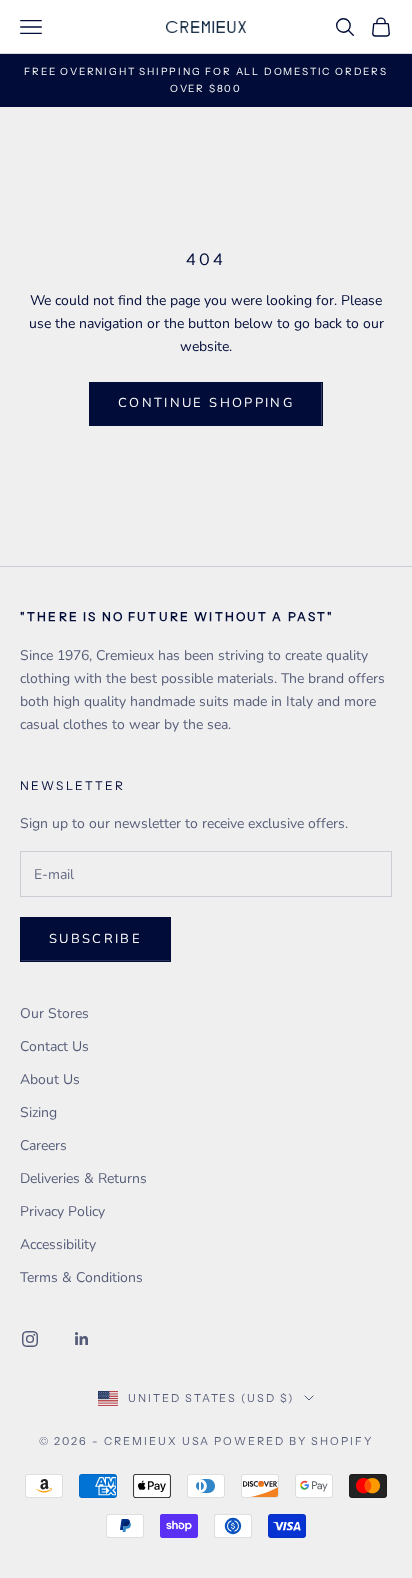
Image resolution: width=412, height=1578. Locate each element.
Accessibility (58, 1244)
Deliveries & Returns (83, 1178)
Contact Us (54, 1046)
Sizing (38, 1112)
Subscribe (95, 939)
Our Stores (54, 1013)
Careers (43, 1145)
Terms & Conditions (81, 1277)
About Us (50, 1079)
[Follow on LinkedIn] (82, 1339)
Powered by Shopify (293, 1441)
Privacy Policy (62, 1211)
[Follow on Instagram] (30, 1339)
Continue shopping (206, 403)
